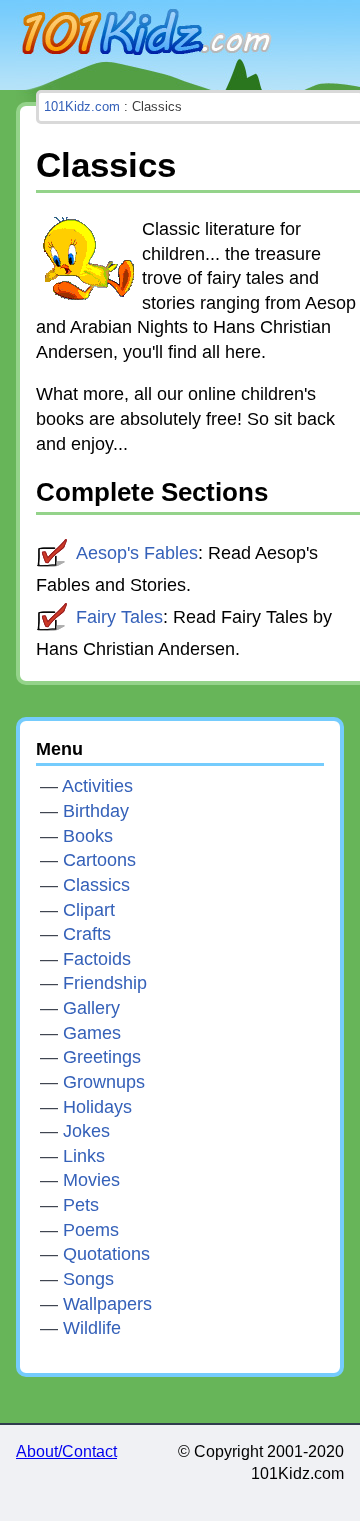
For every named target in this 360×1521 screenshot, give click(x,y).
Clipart (89, 910)
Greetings (102, 1057)
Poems (91, 1230)
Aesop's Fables (137, 553)
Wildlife (92, 1328)
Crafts (87, 934)
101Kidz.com (146, 35)
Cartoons (99, 860)
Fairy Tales (119, 617)
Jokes (86, 1131)
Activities (97, 786)
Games (92, 1033)
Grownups (104, 1082)
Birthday (96, 811)
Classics (96, 885)
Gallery (91, 1008)
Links (84, 1156)
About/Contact (66, 1451)
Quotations (106, 1254)
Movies (91, 1180)
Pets (81, 1205)
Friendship (105, 983)
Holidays (97, 1107)
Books (88, 836)
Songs (88, 1279)
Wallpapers (107, 1304)
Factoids (97, 959)
